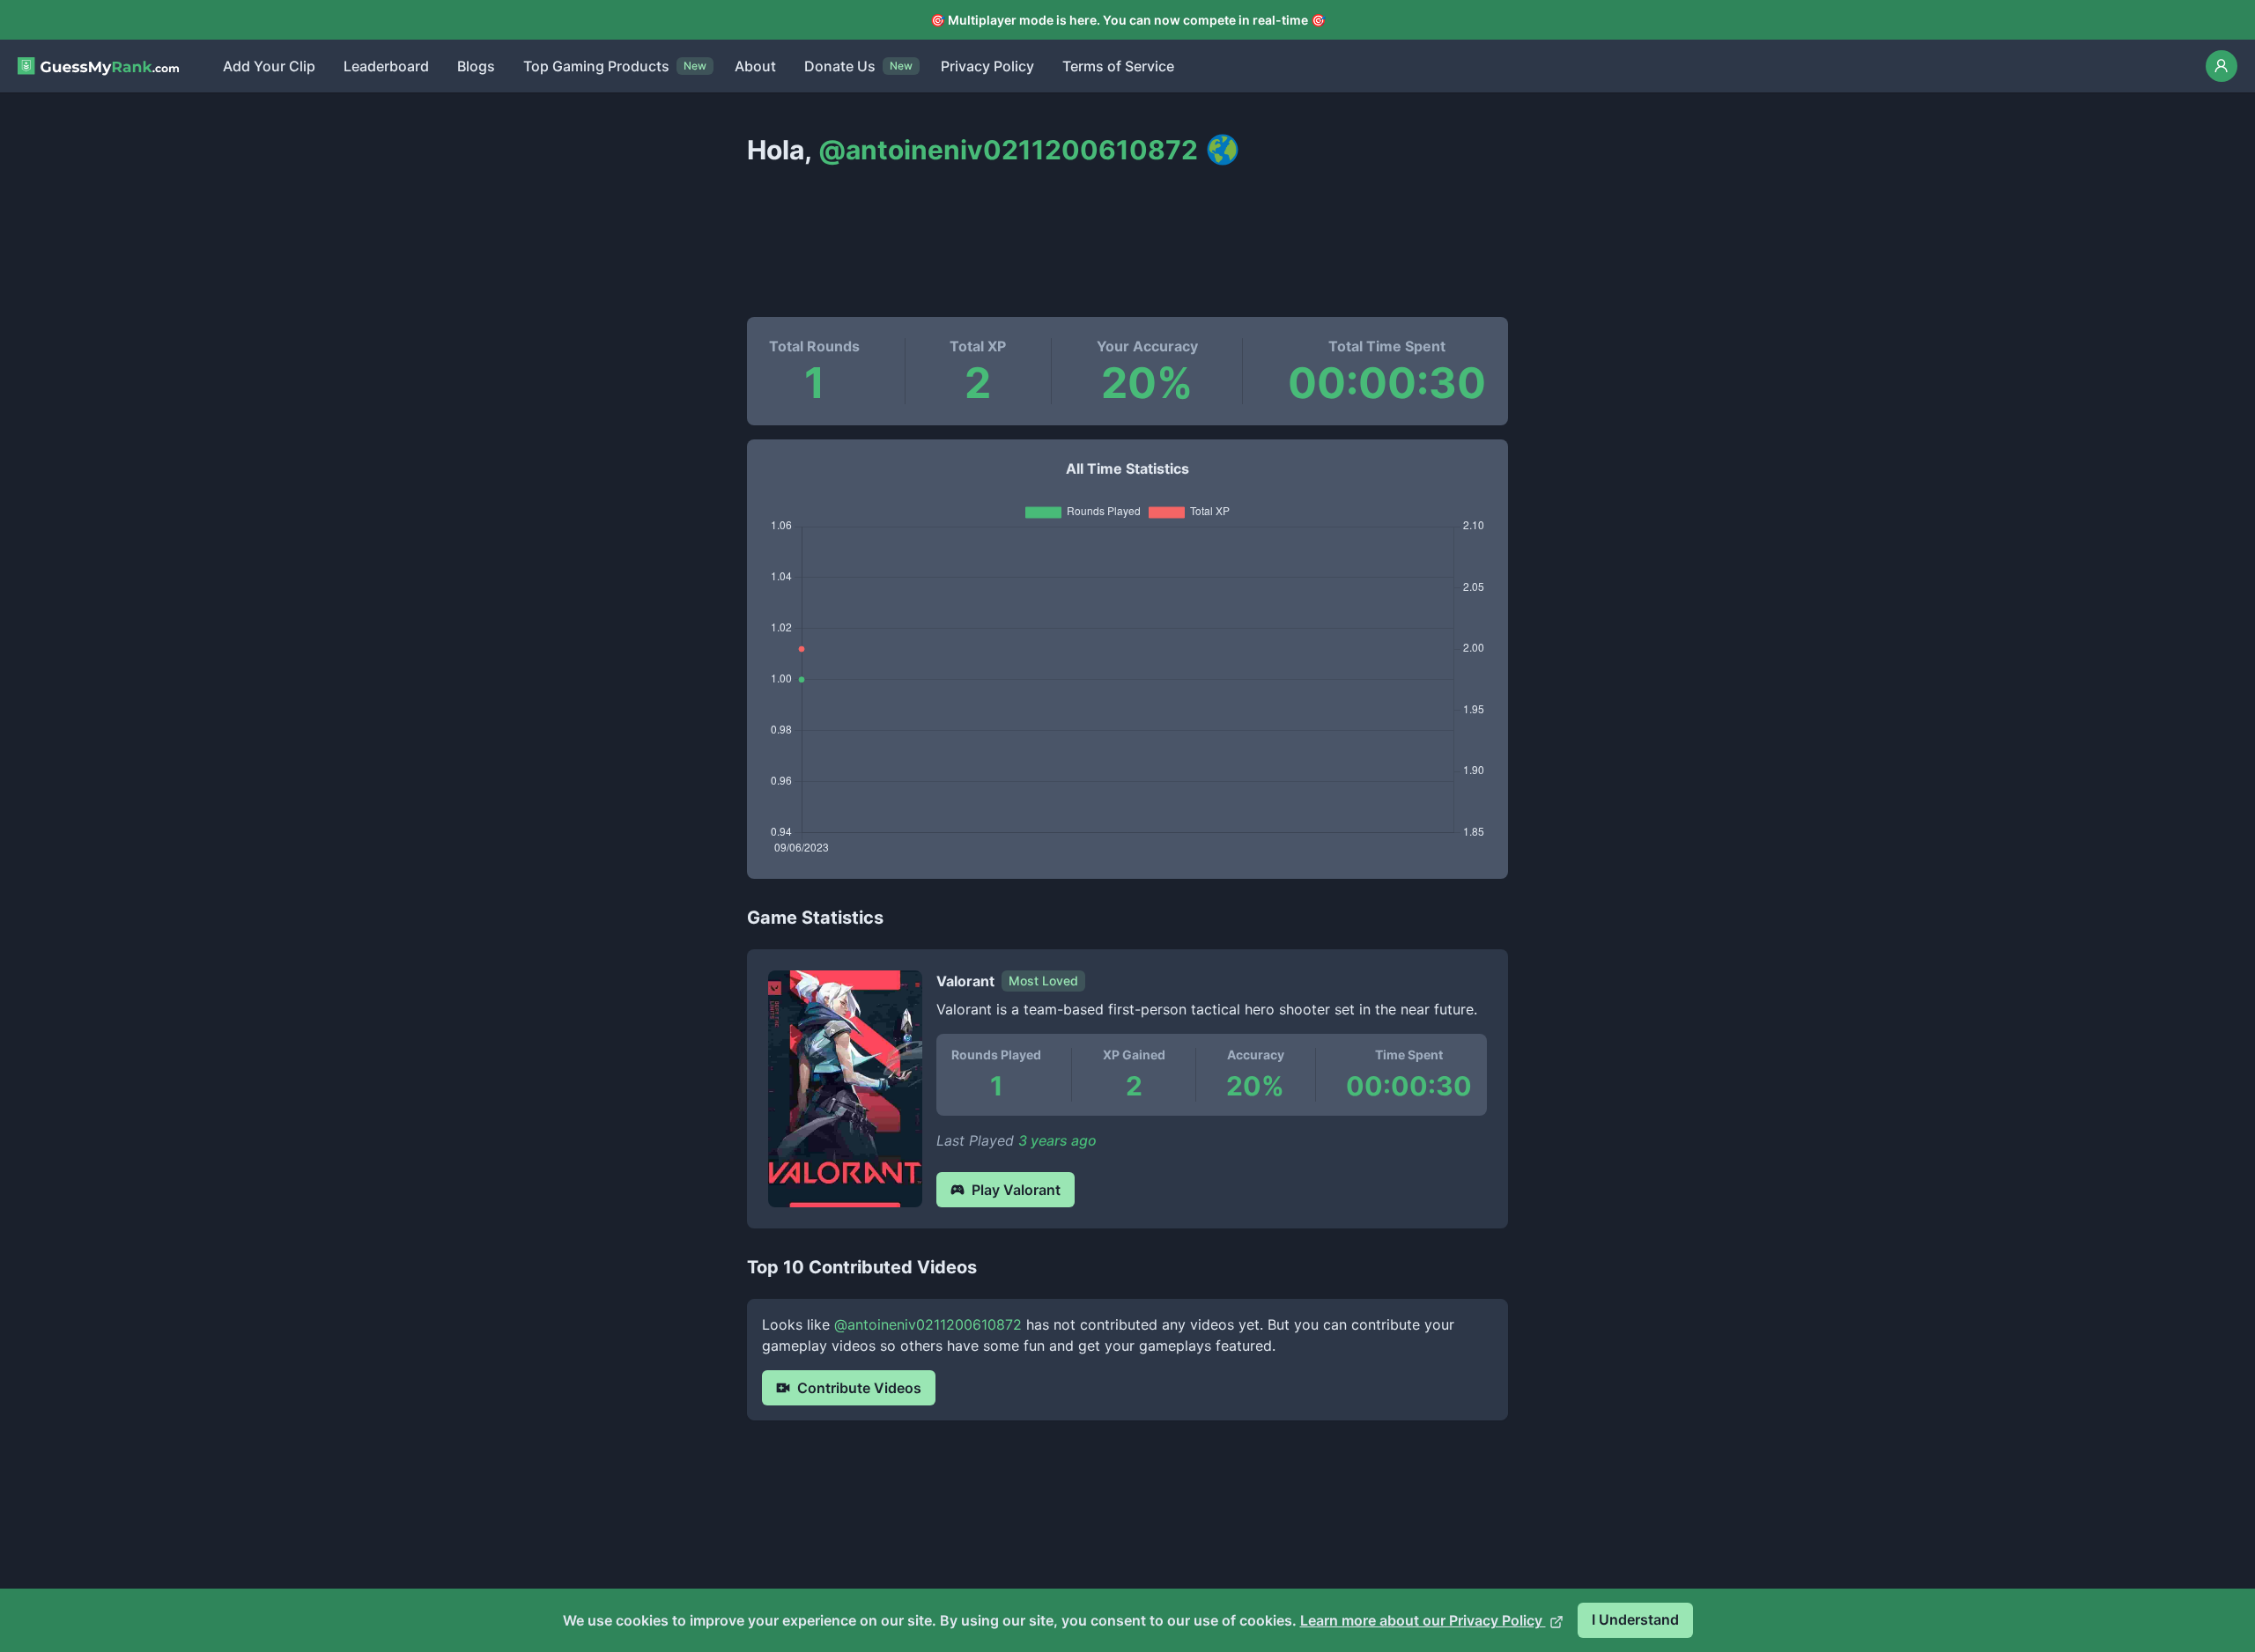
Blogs (476, 66)
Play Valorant (1016, 1190)
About (755, 66)
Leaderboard (386, 66)
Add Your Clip (269, 66)
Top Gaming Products (596, 66)
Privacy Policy (987, 66)
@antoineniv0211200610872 (928, 1324)
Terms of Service (1118, 66)
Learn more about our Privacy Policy (1423, 1620)
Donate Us (840, 66)
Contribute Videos (859, 1388)
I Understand (1635, 1619)
